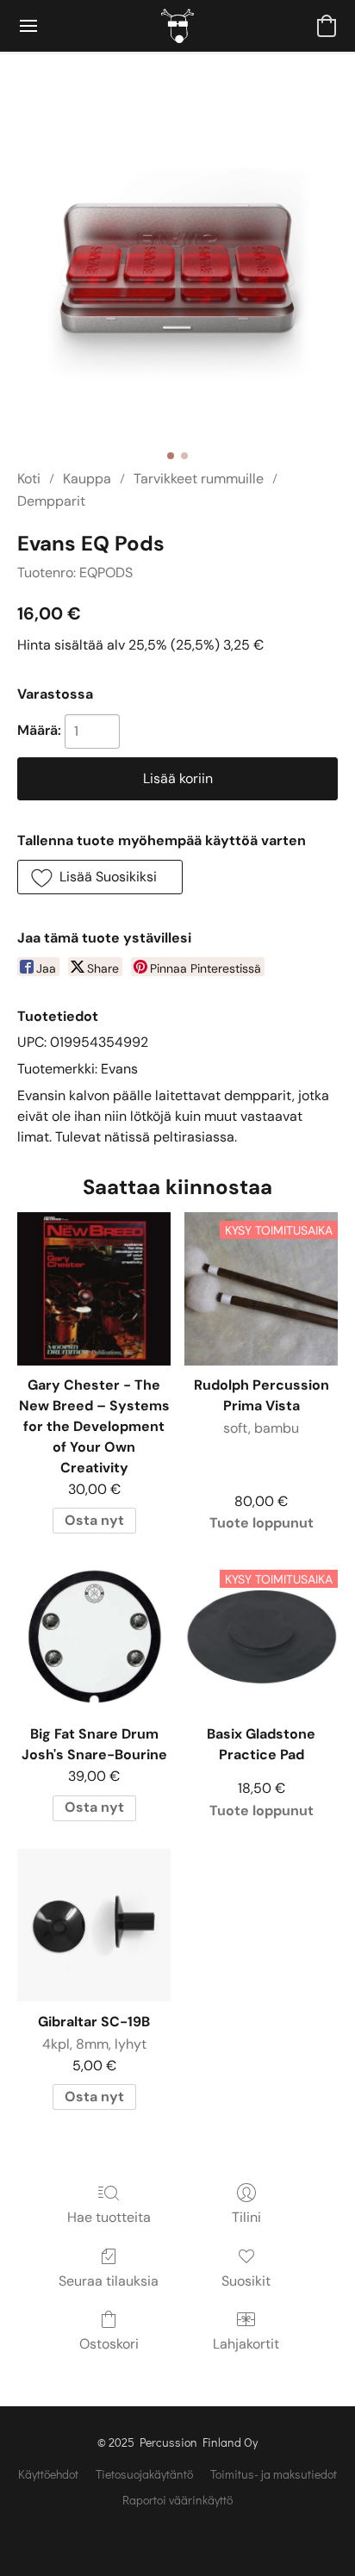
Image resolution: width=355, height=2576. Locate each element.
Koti (29, 479)
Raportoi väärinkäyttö (177, 2500)
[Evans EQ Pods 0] (177, 281)
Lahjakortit (246, 2344)
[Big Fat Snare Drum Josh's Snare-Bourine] (94, 1638)
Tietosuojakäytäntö (144, 2474)
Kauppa (87, 479)
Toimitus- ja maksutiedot (274, 2474)
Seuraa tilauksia (109, 2281)
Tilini (246, 2217)
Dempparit (51, 501)
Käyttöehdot (48, 2474)
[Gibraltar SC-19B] (94, 1926)
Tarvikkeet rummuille (199, 479)
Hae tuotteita (109, 2217)
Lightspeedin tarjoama (177, 2530)
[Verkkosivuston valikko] (28, 26)
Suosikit (246, 2281)
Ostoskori (109, 2344)
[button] (177, 26)
